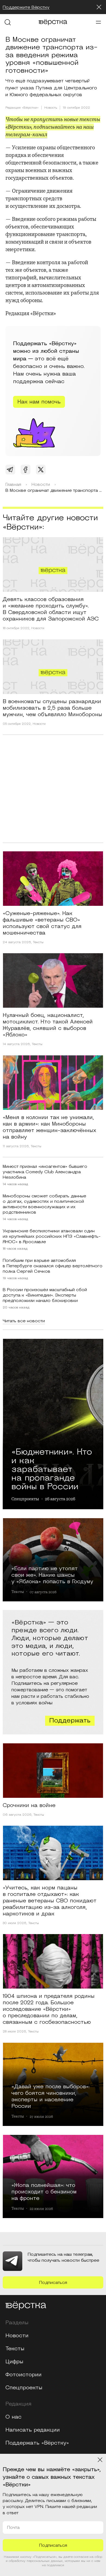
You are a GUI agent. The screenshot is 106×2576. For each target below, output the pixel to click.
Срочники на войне (29, 1805)
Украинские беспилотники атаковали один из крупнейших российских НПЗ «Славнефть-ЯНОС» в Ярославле (52, 1236)
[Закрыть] (99, 7)
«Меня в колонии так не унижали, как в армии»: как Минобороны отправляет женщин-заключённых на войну (49, 1127)
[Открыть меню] (98, 22)
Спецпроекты (25, 1499)
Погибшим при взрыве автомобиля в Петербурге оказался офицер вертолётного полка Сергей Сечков (53, 1266)
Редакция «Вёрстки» (22, 108)
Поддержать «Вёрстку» (37, 2443)
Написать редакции (33, 2430)
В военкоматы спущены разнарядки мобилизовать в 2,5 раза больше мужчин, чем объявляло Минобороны (52, 708)
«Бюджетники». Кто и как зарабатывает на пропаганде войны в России (52, 1468)
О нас (13, 2417)
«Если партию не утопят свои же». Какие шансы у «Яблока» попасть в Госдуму (52, 1575)
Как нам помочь (39, 402)
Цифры (14, 2362)
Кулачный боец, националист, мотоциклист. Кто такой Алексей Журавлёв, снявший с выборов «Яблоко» (48, 1025)
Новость (51, 108)
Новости (38, 628)
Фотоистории (24, 2375)
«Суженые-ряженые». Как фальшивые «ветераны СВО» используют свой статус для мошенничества (42, 923)
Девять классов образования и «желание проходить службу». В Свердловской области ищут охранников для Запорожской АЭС (51, 609)
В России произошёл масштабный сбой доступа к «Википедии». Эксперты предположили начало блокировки (45, 1295)
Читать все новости (24, 1321)
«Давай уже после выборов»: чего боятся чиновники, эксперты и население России (50, 2096)
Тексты (38, 942)
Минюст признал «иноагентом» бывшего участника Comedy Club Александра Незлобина (45, 1172)
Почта (13, 2527)
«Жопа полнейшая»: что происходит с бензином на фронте (44, 2192)
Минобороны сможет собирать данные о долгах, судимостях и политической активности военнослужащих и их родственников (44, 1204)
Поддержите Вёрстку (26, 7)
